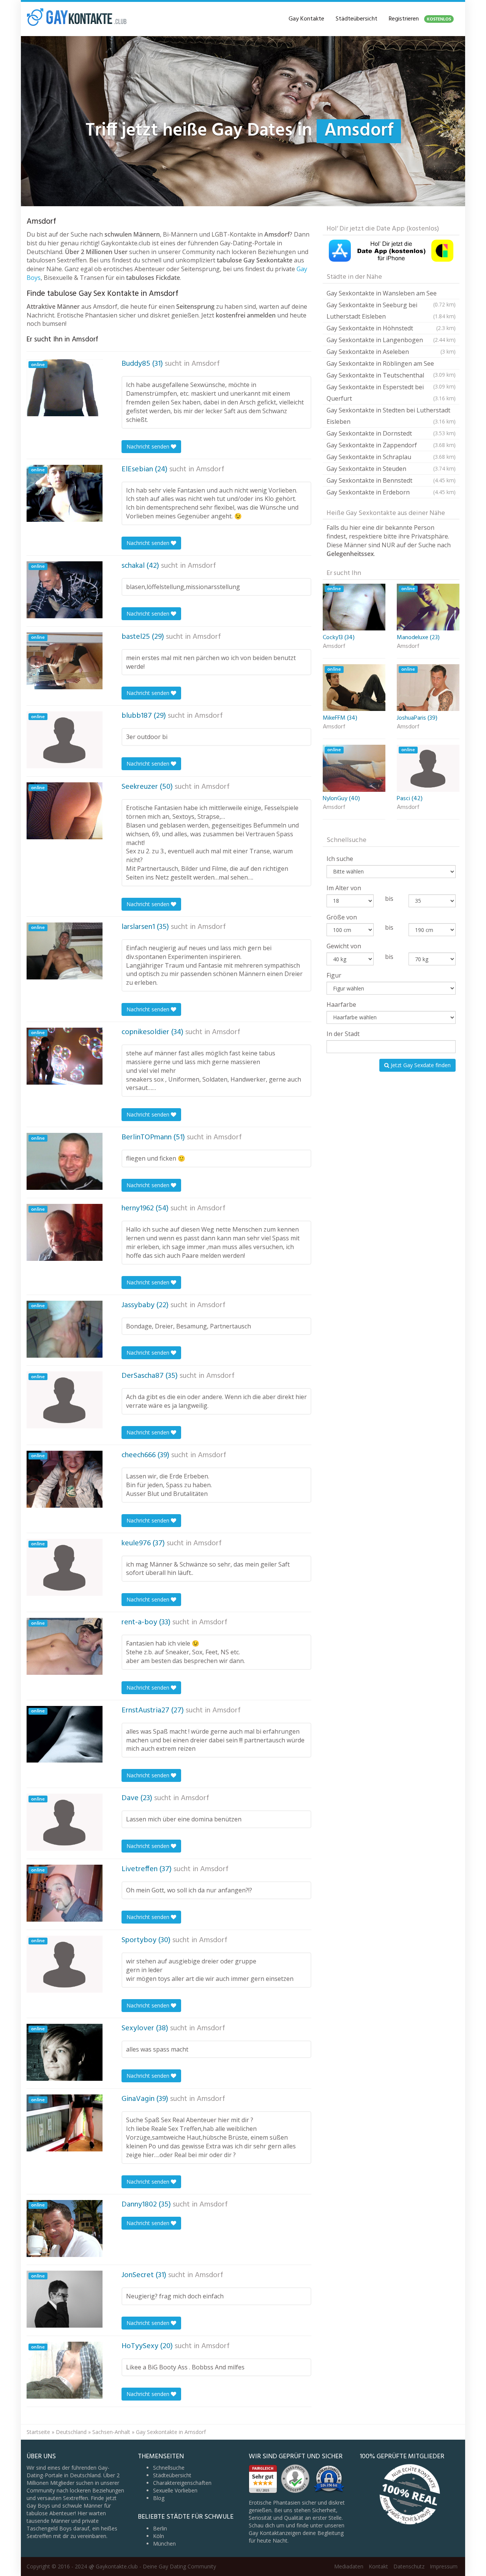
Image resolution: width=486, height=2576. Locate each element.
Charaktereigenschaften (182, 2483)
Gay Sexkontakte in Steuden (391, 469)
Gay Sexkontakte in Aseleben (391, 352)
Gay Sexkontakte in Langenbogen (391, 340)
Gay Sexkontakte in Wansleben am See (391, 294)
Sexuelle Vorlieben (175, 2490)
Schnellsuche (169, 2468)
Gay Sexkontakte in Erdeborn (391, 492)
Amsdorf (206, 364)
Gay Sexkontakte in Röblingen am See (391, 364)
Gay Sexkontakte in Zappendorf (391, 445)
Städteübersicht (357, 19)
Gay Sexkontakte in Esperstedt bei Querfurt (391, 393)
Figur (334, 975)
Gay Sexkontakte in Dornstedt (391, 433)
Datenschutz (409, 2566)
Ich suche (340, 859)
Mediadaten (349, 2566)
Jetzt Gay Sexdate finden (420, 1065)
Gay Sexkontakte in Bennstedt (391, 480)
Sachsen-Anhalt (111, 2432)
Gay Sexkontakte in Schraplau (391, 457)
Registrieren (420, 19)
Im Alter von (344, 888)
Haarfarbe (341, 1004)
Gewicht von (344, 946)
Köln (159, 2536)
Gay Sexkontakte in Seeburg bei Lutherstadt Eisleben (391, 311)
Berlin (160, 2528)
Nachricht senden (149, 446)
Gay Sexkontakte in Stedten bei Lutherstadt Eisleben (391, 416)
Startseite (38, 2432)
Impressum (444, 2566)
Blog (159, 2498)
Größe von (342, 917)
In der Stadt (343, 1034)
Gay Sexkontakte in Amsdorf (171, 2432)
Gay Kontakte (306, 19)
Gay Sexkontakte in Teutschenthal (391, 376)
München (164, 2544)
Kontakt (378, 2566)
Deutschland (71, 2432)
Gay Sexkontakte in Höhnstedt (391, 328)
